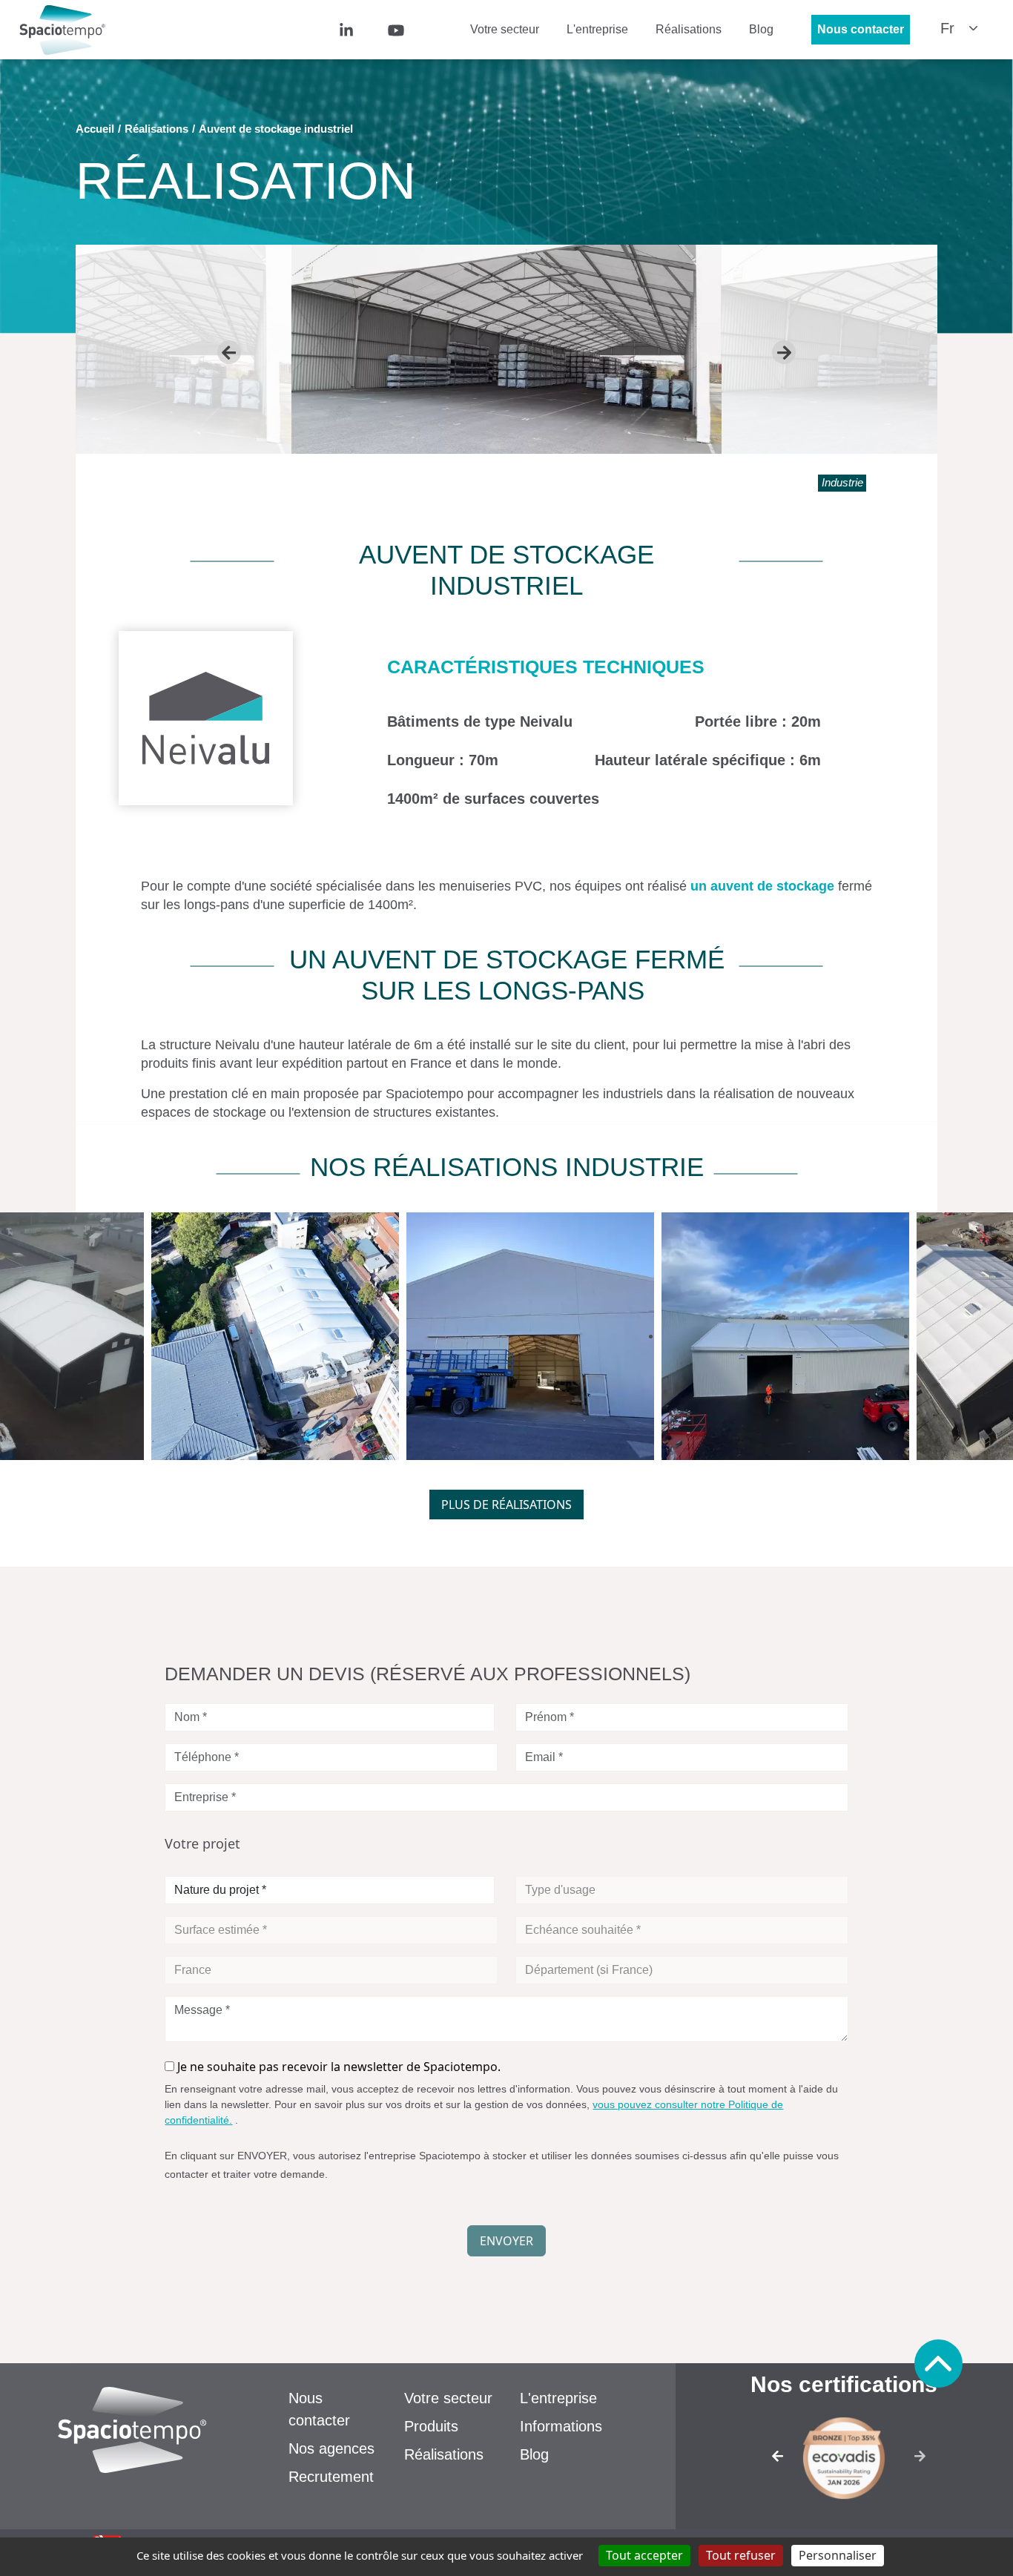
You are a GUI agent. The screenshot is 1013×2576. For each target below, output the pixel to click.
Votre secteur (505, 29)
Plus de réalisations (506, 1505)
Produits (431, 2426)
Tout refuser (741, 2555)
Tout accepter (644, 2555)
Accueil (95, 129)
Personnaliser (838, 2555)
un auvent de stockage (764, 886)
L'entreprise (597, 29)
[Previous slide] (229, 352)
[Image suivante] (924, 2461)
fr (947, 28)
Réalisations (689, 29)
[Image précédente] (764, 2461)
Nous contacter (861, 29)
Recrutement (331, 2477)
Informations (561, 2426)
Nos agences (331, 2448)
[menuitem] (367, 29)
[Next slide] (784, 352)
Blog (761, 29)
